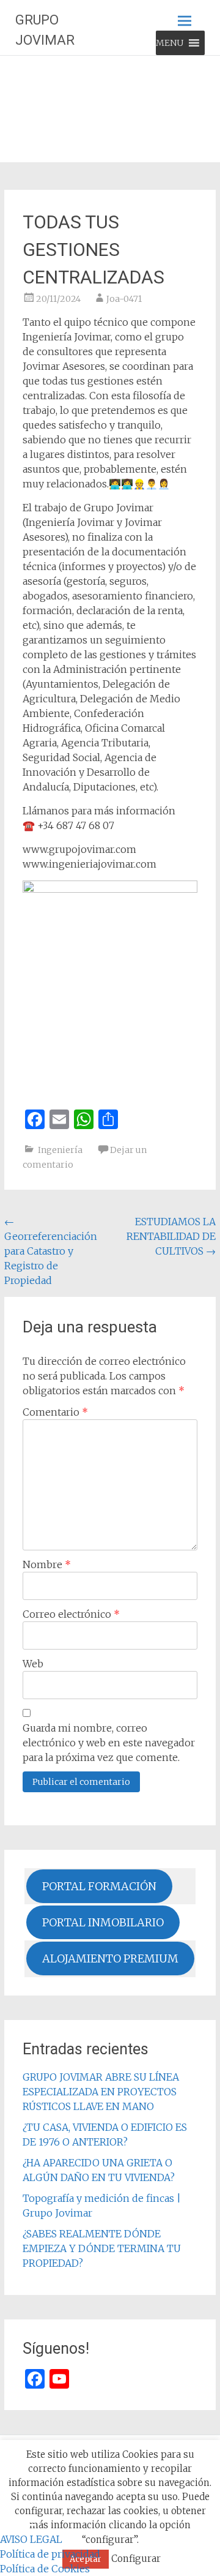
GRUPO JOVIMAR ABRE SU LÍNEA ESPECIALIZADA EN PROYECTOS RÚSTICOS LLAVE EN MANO (101, 2092)
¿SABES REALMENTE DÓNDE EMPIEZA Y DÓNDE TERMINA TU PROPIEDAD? (102, 2248)
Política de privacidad (50, 2554)
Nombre (47, 1564)
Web (33, 1664)
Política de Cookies (45, 2569)
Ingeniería (60, 1150)
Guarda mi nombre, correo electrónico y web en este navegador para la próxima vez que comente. (109, 1743)
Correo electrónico (71, 1614)
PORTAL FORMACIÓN (99, 1886)
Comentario (55, 1412)
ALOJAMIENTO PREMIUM (110, 1958)
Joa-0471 (124, 299)
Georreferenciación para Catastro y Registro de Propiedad (51, 1251)
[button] (170, 43)
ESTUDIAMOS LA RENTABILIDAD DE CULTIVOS (171, 1236)
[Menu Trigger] (28, 2524)
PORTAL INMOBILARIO (103, 1922)
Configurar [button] (136, 2559)
